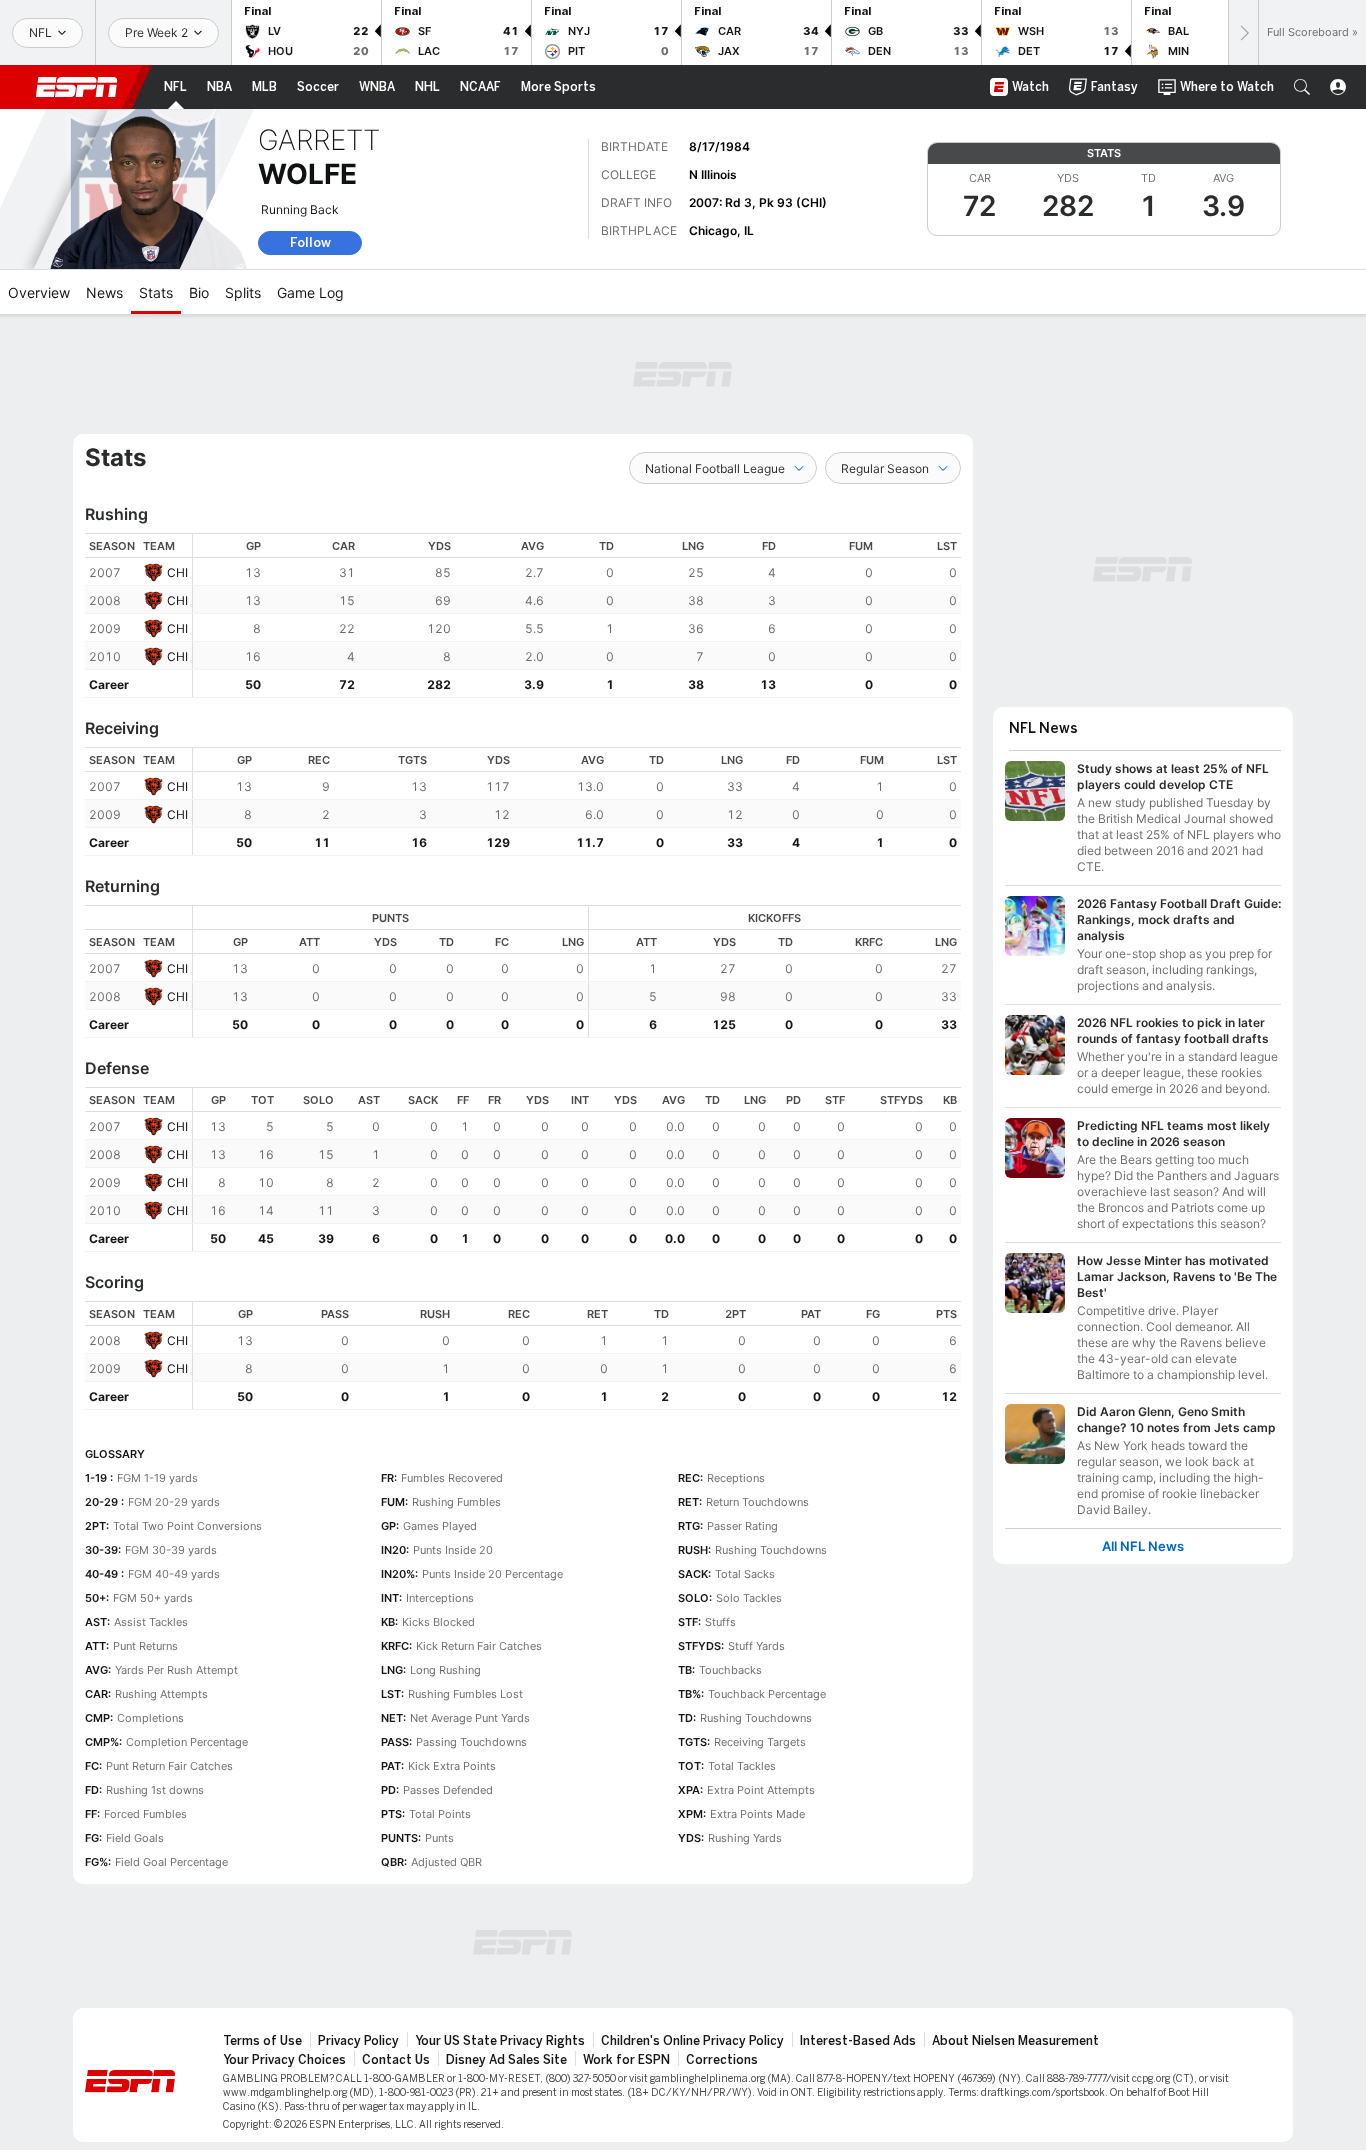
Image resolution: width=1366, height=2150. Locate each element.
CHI (177, 572)
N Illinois (713, 174)
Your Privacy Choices (284, 2060)
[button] (1302, 87)
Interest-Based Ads (858, 2041)
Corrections (722, 2060)
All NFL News (1143, 1546)
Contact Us (396, 2060)
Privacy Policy (358, 2041)
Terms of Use (262, 2041)
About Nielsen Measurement (1015, 2041)
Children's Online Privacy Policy (692, 2041)
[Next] (1243, 32)
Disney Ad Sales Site (506, 2060)
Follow (310, 242)
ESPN (77, 87)
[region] (577, 615)
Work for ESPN (626, 2060)
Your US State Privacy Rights (500, 2041)
